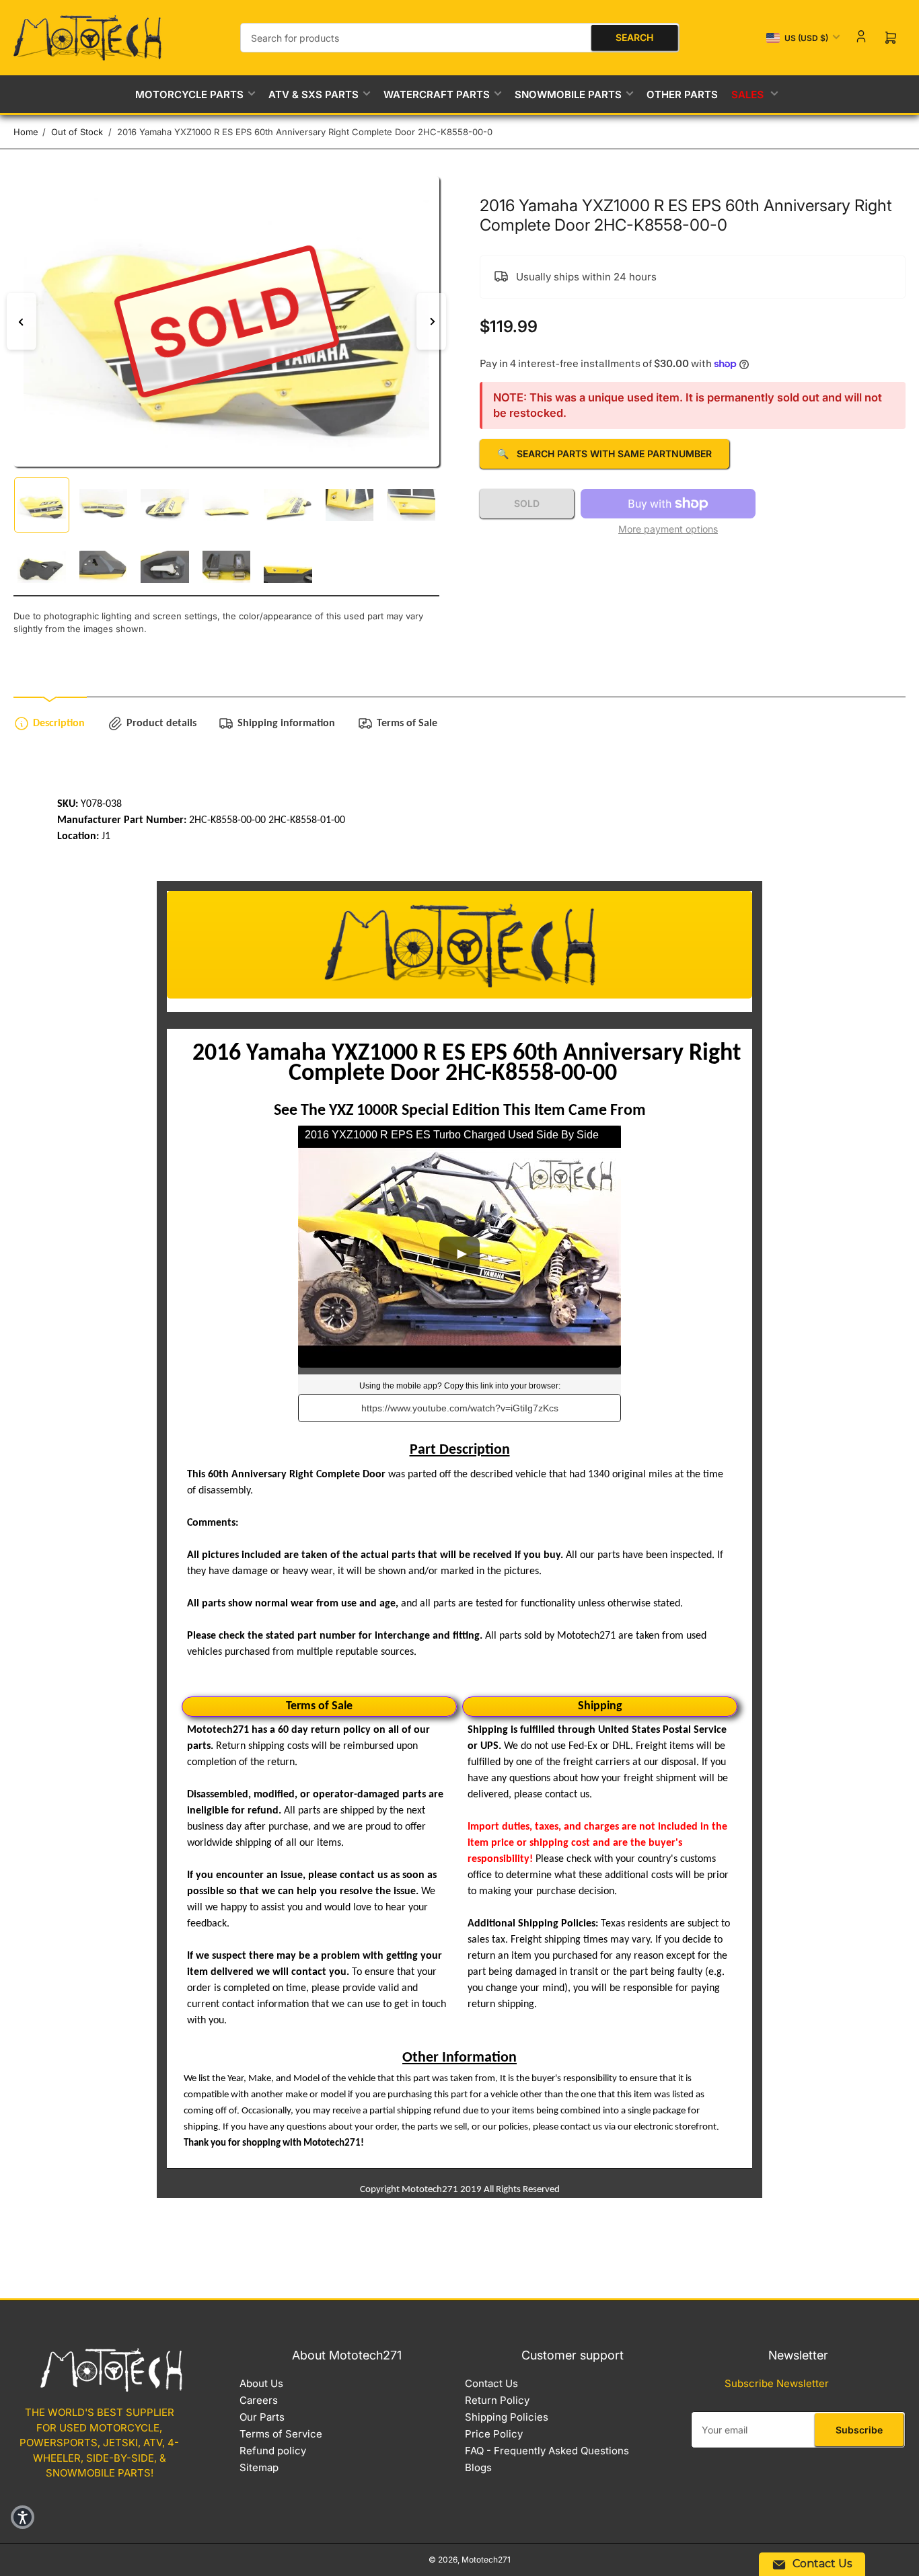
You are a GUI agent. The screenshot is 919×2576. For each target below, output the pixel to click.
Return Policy (497, 2400)
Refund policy (273, 2451)
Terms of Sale (407, 724)
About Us (261, 2383)
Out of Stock (77, 132)
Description (59, 724)
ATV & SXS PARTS (314, 94)
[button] (23, 2517)
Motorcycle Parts (189, 94)
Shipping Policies (507, 2417)
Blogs (478, 2467)
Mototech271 (486, 2560)
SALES (747, 94)
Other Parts (682, 94)
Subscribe (859, 2430)
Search (634, 37)
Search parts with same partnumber (604, 454)
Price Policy (494, 2434)
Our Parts (262, 2417)
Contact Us (491, 2383)
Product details (161, 724)
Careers (259, 2400)
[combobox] (460, 38)
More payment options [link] (668, 529)
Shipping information (286, 724)
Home (26, 132)
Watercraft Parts (437, 94)
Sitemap (259, 2467)
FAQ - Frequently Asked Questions (547, 2451)
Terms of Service (281, 2434)
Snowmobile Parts (568, 94)
